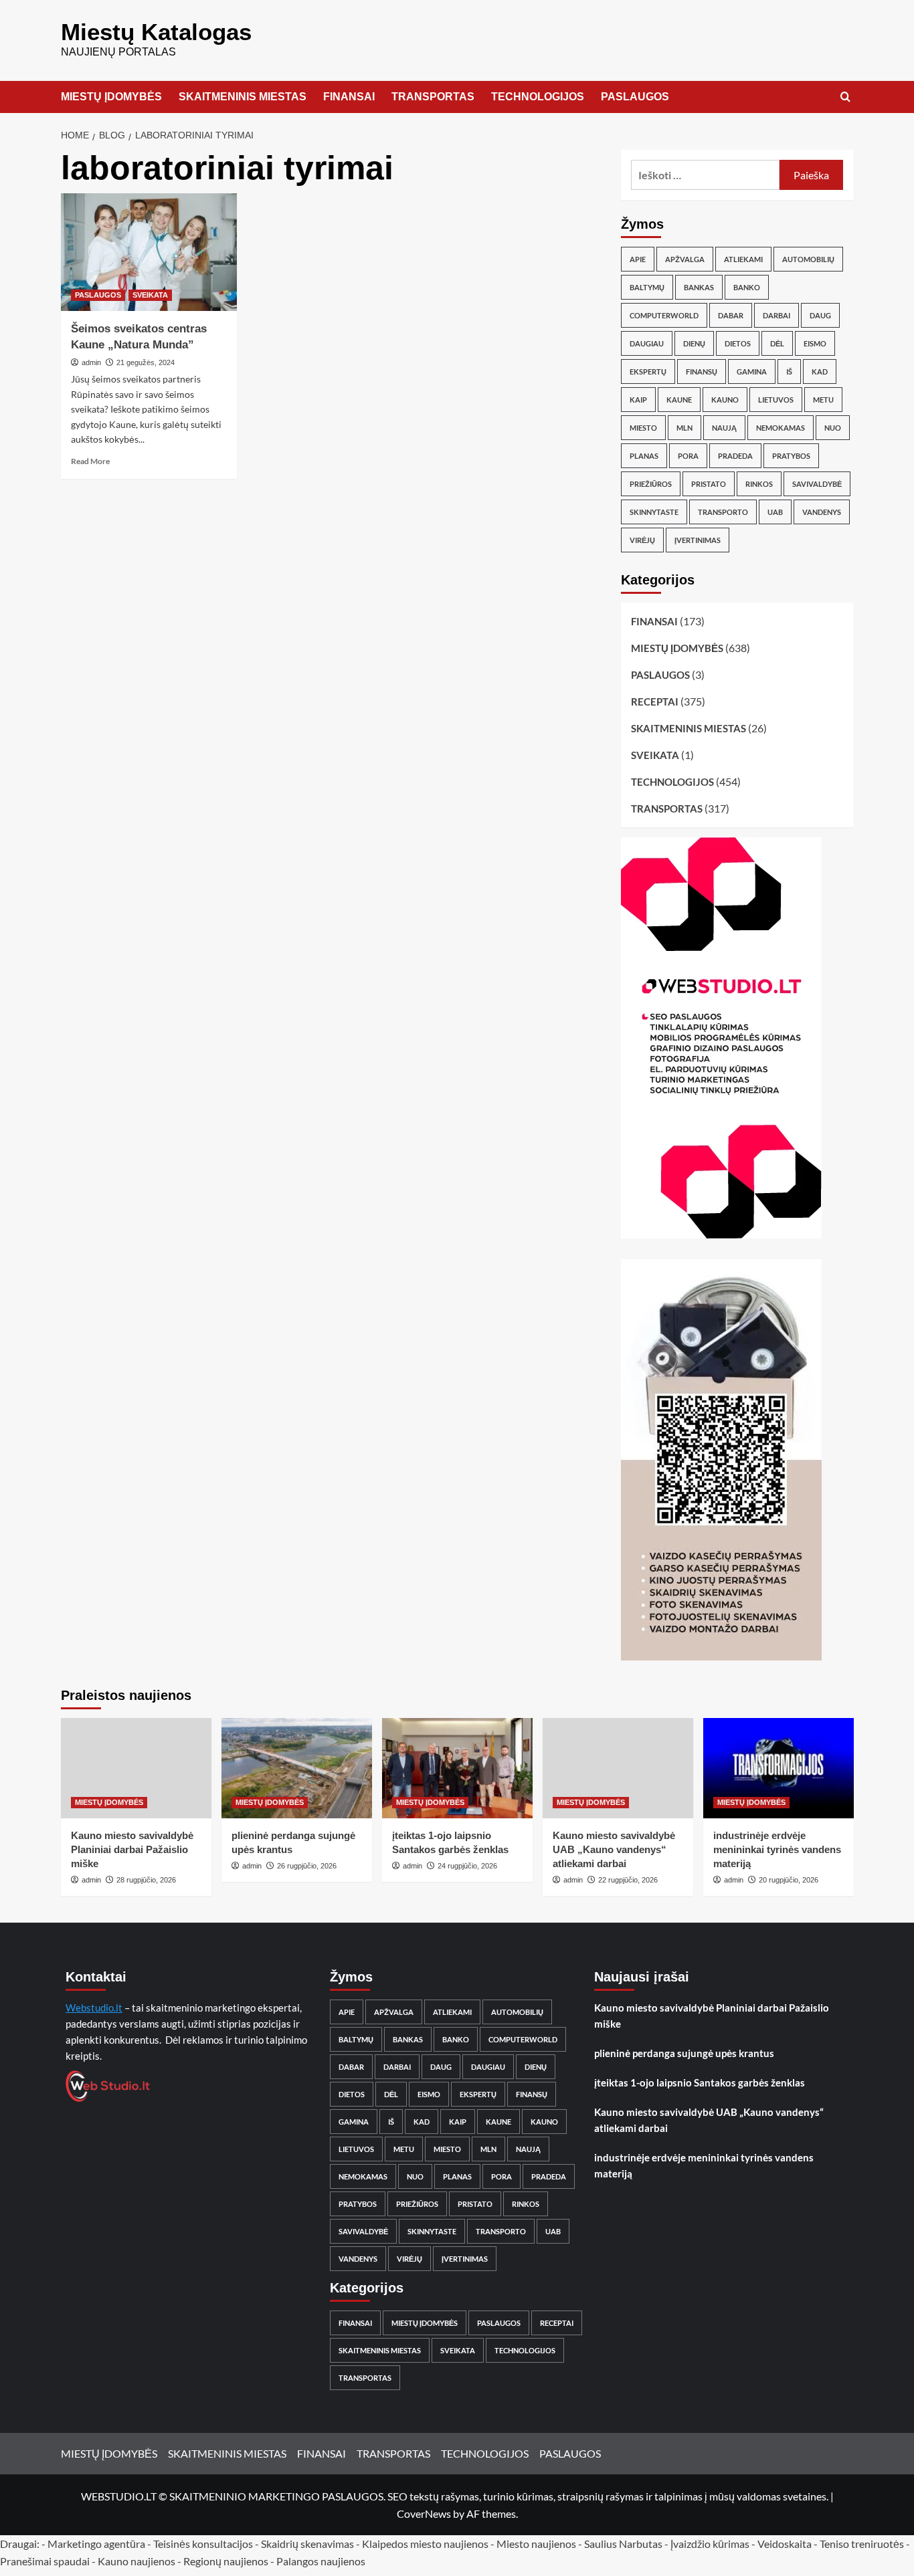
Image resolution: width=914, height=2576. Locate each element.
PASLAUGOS (635, 97)
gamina (752, 371)
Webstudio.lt (94, 2008)
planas (644, 456)
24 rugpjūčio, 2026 (467, 1866)
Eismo (815, 343)
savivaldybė (817, 484)
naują (724, 428)
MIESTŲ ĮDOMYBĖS (111, 97)
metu (823, 400)
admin (91, 362)
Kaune (679, 400)
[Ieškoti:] (706, 175)
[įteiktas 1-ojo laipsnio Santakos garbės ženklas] (457, 1768)
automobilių (808, 259)
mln (684, 428)
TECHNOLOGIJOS (538, 97)
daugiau (647, 343)
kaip (638, 400)
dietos (738, 343)
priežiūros (651, 484)
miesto (643, 428)
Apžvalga (685, 259)
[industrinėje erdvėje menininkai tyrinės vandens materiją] (779, 1768)
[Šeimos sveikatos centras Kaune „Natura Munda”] (149, 252)
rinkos (759, 484)
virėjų (642, 540)
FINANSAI (349, 97)
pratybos (791, 456)
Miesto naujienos (536, 2544)
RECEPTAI (655, 702)
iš (789, 371)
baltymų (647, 287)
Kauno (725, 400)
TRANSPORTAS (433, 97)
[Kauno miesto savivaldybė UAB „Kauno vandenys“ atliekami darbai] (618, 1768)
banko (747, 287)
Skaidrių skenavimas (307, 2544)
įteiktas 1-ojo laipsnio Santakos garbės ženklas (700, 2082)
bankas (699, 287)
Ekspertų (648, 371)
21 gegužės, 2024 (146, 362)
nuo (833, 428)
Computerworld (664, 315)
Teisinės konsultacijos (203, 2544)
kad (820, 371)
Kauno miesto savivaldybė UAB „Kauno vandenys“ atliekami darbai (614, 1849)
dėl (777, 343)
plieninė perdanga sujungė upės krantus (684, 2053)
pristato (709, 484)
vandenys (822, 512)
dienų (694, 343)
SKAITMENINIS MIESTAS (243, 97)
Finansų (702, 371)
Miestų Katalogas (156, 32)
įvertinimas (698, 540)
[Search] (845, 97)
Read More (90, 461)
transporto (723, 512)
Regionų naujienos (226, 2561)
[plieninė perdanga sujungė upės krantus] (297, 1768)
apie (638, 259)
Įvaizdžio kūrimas (710, 2544)
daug (820, 315)
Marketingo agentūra (96, 2544)
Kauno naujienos (136, 2561)
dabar (731, 315)
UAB (775, 512)
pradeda (735, 456)
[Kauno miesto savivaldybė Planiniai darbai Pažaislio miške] (136, 1768)
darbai (776, 315)
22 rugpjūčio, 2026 (628, 1880)
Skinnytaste (654, 512)
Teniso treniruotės (862, 2544)
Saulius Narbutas (623, 2544)
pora (688, 456)
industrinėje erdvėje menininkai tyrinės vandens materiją (777, 1849)
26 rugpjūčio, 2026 (307, 1866)
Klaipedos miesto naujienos (425, 2544)
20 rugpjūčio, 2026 (789, 1880)
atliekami (743, 259)
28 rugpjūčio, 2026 (146, 1880)
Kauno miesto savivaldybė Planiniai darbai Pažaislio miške (132, 1849)
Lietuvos (776, 400)
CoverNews (424, 2513)
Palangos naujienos (321, 2561)
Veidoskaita (785, 2544)
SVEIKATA (150, 295)
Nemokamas (781, 428)
